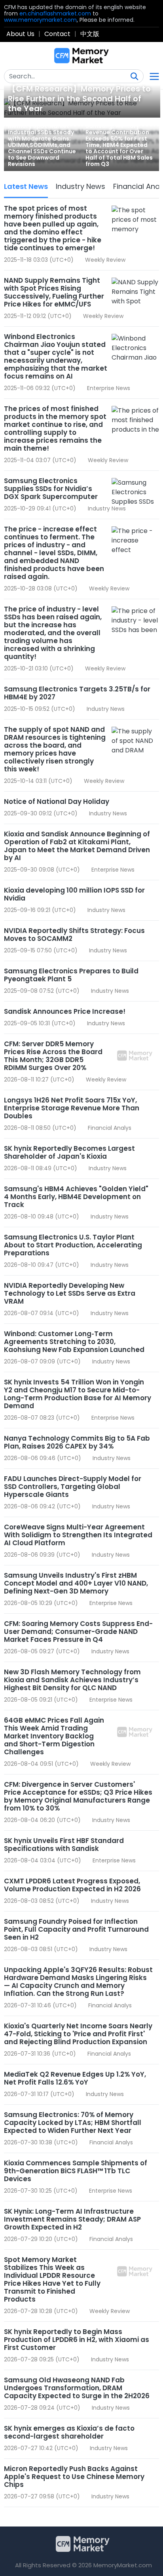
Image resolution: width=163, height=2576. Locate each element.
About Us (20, 34)
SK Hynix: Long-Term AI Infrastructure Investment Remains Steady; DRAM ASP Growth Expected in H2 (72, 2219)
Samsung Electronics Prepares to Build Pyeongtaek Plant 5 (71, 975)
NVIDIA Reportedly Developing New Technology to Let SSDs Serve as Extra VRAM (70, 1293)
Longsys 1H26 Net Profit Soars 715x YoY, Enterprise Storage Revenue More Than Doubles (72, 1108)
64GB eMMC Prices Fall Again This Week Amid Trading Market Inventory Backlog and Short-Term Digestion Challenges (54, 1736)
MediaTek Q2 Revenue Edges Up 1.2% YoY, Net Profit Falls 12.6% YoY (75, 2078)
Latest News (26, 186)
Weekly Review (105, 260)
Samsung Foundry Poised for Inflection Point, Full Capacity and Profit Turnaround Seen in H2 (76, 1929)
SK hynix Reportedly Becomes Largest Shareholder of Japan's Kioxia (69, 1152)
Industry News (81, 186)
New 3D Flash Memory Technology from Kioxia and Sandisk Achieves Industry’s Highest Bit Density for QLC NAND (72, 1680)
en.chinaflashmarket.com (55, 13)
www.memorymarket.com (40, 20)
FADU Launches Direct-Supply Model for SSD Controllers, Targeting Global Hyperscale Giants (73, 1487)
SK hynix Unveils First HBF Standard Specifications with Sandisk (64, 1845)
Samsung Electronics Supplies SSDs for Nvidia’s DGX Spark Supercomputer (51, 489)
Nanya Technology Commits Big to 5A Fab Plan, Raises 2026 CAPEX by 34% (77, 1442)
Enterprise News (109, 388)
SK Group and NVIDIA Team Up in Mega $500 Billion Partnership (71, 2521)
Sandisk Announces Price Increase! (65, 1011)
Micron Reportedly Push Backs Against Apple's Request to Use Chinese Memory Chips (74, 2477)
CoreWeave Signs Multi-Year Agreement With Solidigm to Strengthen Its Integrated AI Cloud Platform (78, 1535)
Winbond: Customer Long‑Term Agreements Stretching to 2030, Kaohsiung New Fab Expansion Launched (74, 1342)
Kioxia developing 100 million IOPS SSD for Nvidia (74, 894)
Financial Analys (110, 1128)
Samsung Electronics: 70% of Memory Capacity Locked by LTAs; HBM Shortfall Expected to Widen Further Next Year (73, 2123)
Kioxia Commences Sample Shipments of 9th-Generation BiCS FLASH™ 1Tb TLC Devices (76, 2171)
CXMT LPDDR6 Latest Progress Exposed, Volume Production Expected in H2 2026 (72, 1885)
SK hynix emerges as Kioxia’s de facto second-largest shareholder (69, 2432)
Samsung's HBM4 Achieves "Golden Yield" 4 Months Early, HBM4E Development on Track (76, 1197)
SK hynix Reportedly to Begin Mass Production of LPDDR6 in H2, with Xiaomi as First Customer (77, 2340)
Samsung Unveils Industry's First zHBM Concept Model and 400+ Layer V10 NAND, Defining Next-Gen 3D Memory (76, 1583)
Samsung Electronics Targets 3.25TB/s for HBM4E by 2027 (77, 693)
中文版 (90, 34)
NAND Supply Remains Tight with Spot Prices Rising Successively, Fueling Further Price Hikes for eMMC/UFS (54, 292)
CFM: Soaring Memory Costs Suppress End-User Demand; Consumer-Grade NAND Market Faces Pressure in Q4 (78, 1632)
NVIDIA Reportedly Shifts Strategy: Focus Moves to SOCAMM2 (74, 935)
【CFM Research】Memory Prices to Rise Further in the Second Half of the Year (79, 99)
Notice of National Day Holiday (57, 802)
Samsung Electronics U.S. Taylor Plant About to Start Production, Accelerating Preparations (73, 1245)
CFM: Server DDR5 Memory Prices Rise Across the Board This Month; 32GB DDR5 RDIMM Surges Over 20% (53, 1056)
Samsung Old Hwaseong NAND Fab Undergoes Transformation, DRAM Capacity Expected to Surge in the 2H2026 (77, 2388)
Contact (57, 34)
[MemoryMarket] (81, 56)
